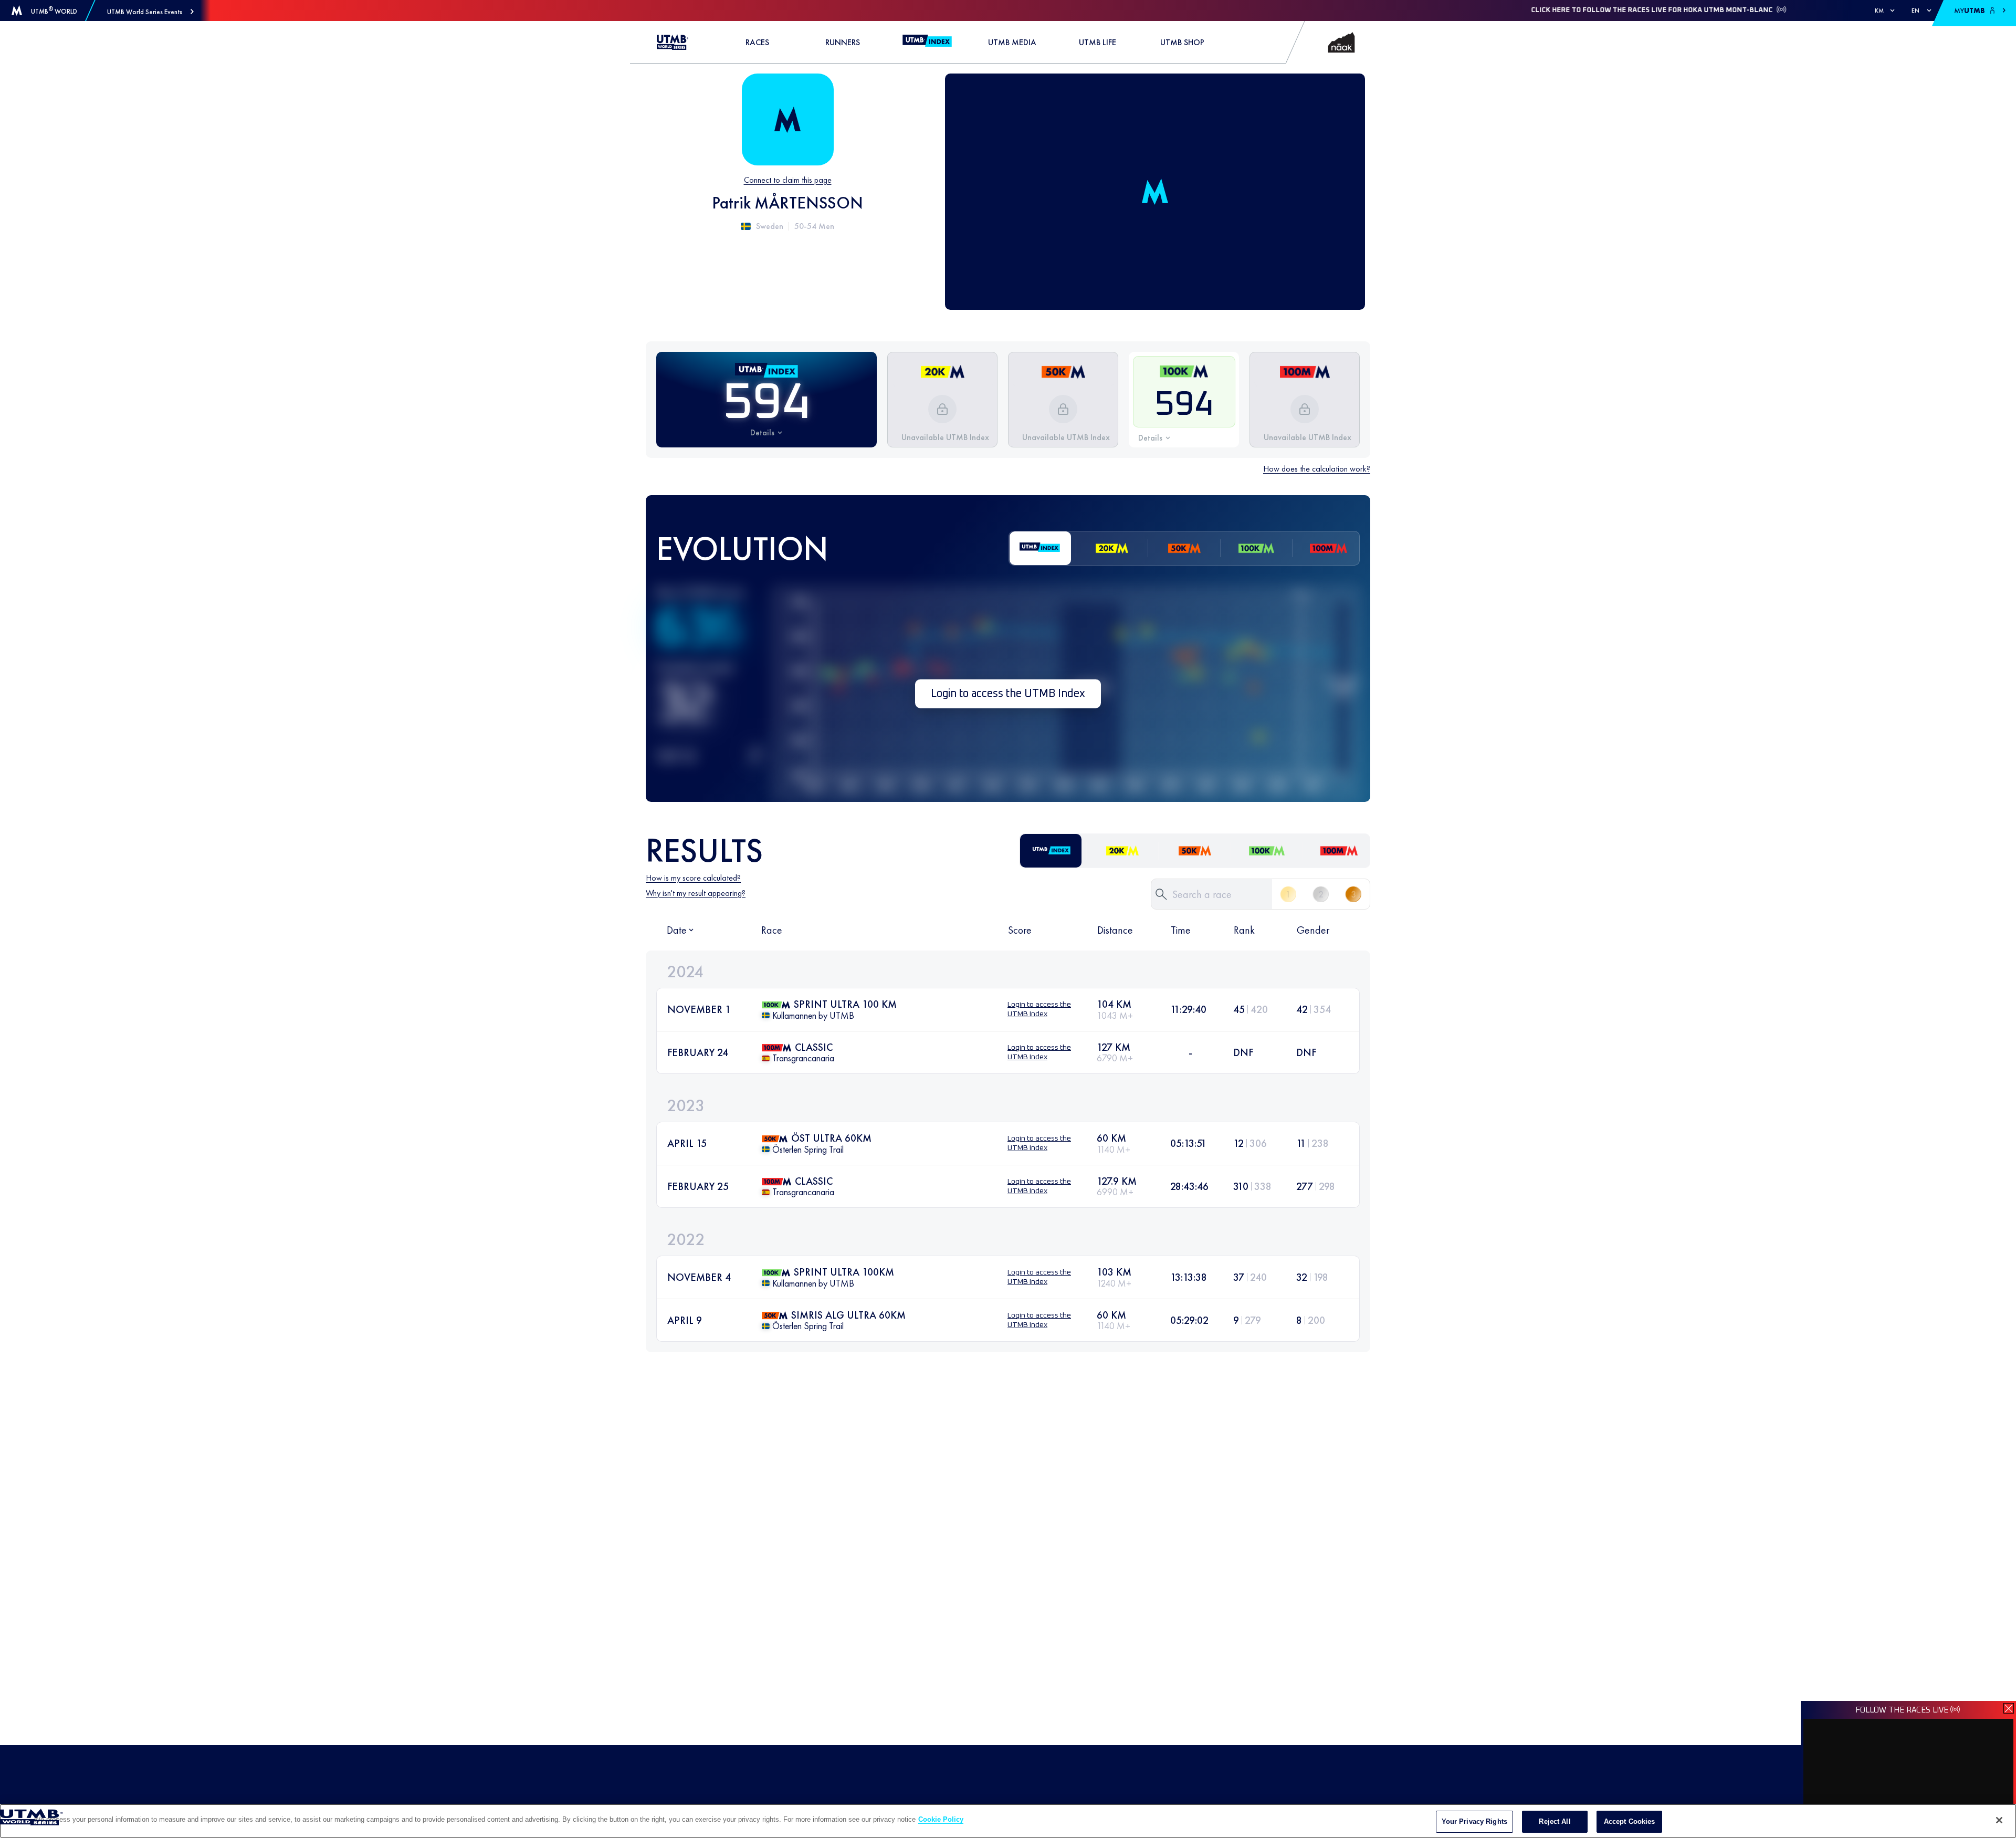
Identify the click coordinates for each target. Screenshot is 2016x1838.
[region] (1008, 1821)
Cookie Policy (941, 1819)
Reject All (1555, 1821)
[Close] (1999, 1820)
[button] (150, 12)
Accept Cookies (1630, 1821)
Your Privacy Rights (1474, 1821)
